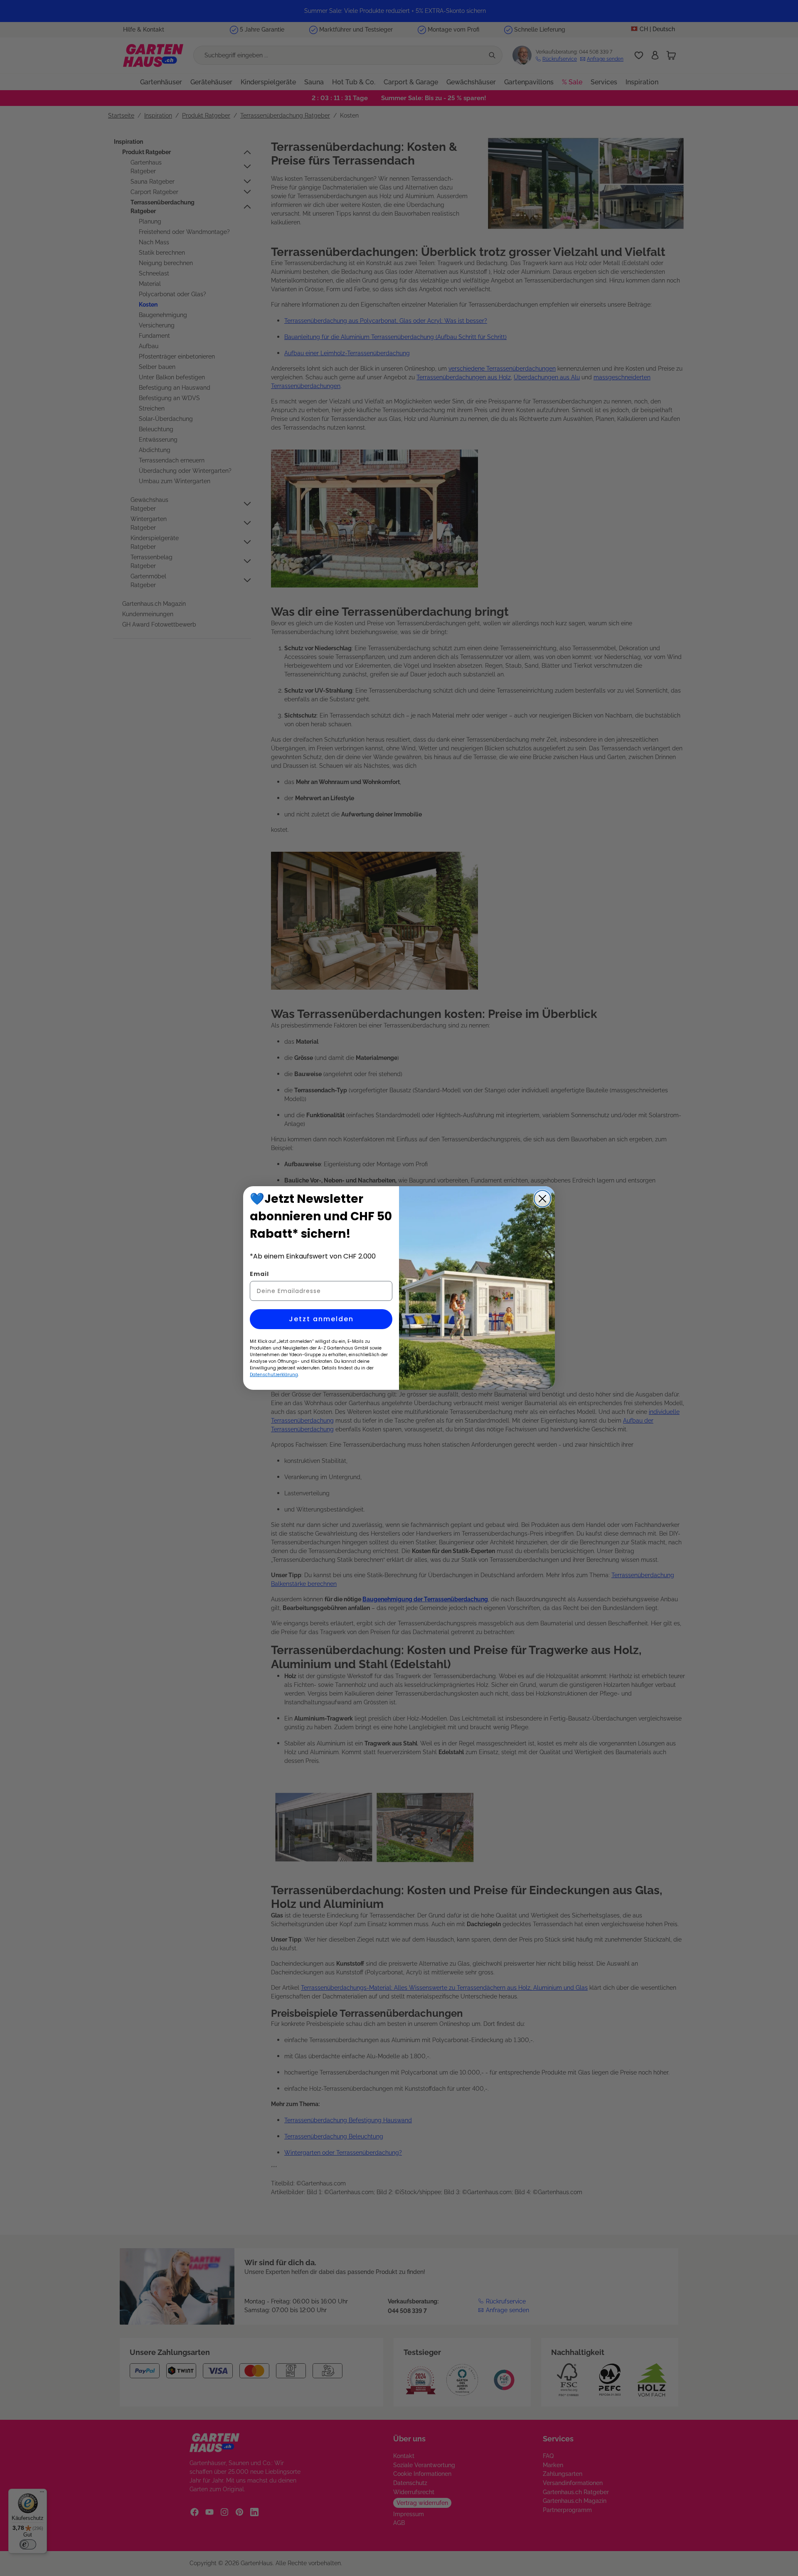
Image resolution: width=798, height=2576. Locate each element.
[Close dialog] (542, 1199)
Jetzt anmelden (321, 1319)
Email (259, 1274)
